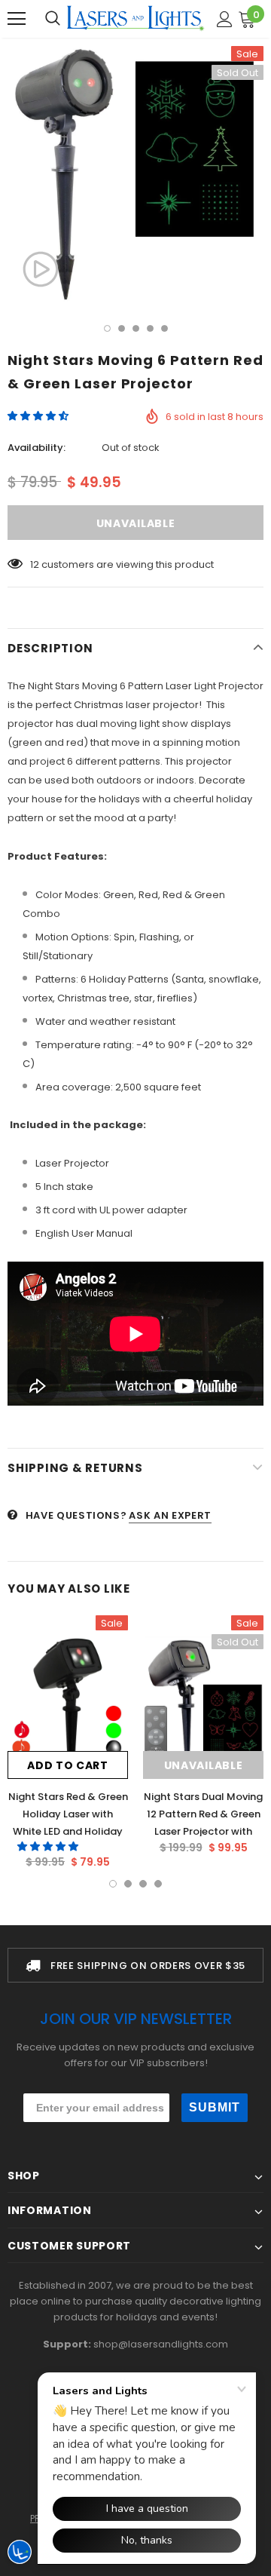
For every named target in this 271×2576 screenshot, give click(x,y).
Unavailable (204, 1765)
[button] (39, 416)
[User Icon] (225, 19)
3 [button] (136, 328)
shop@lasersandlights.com (161, 2344)
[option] (135, 174)
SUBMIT (215, 2107)
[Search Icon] (53, 19)
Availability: (37, 448)
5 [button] (164, 328)
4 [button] (150, 328)
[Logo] (135, 18)
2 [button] (122, 328)
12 (35, 564)
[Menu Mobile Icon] (17, 19)
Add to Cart (68, 1765)
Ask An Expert (170, 1515)
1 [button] (107, 328)
